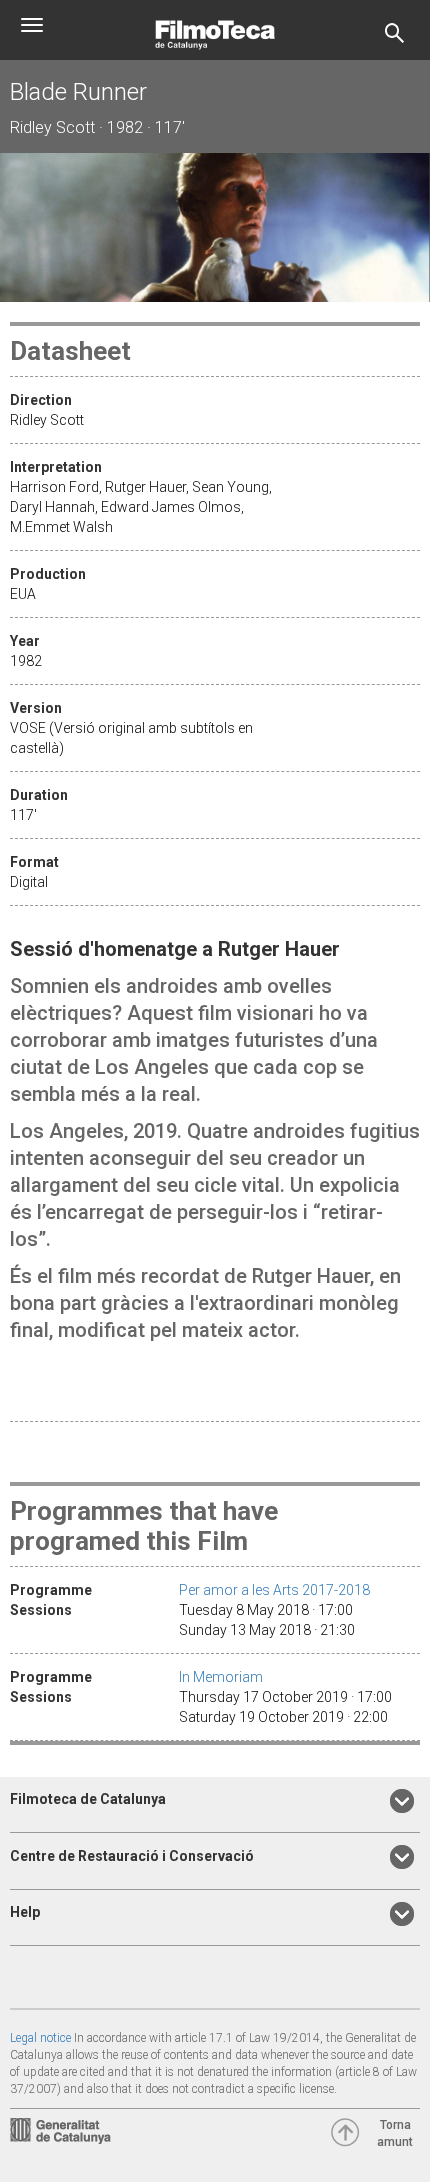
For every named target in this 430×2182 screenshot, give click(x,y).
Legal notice (40, 2038)
